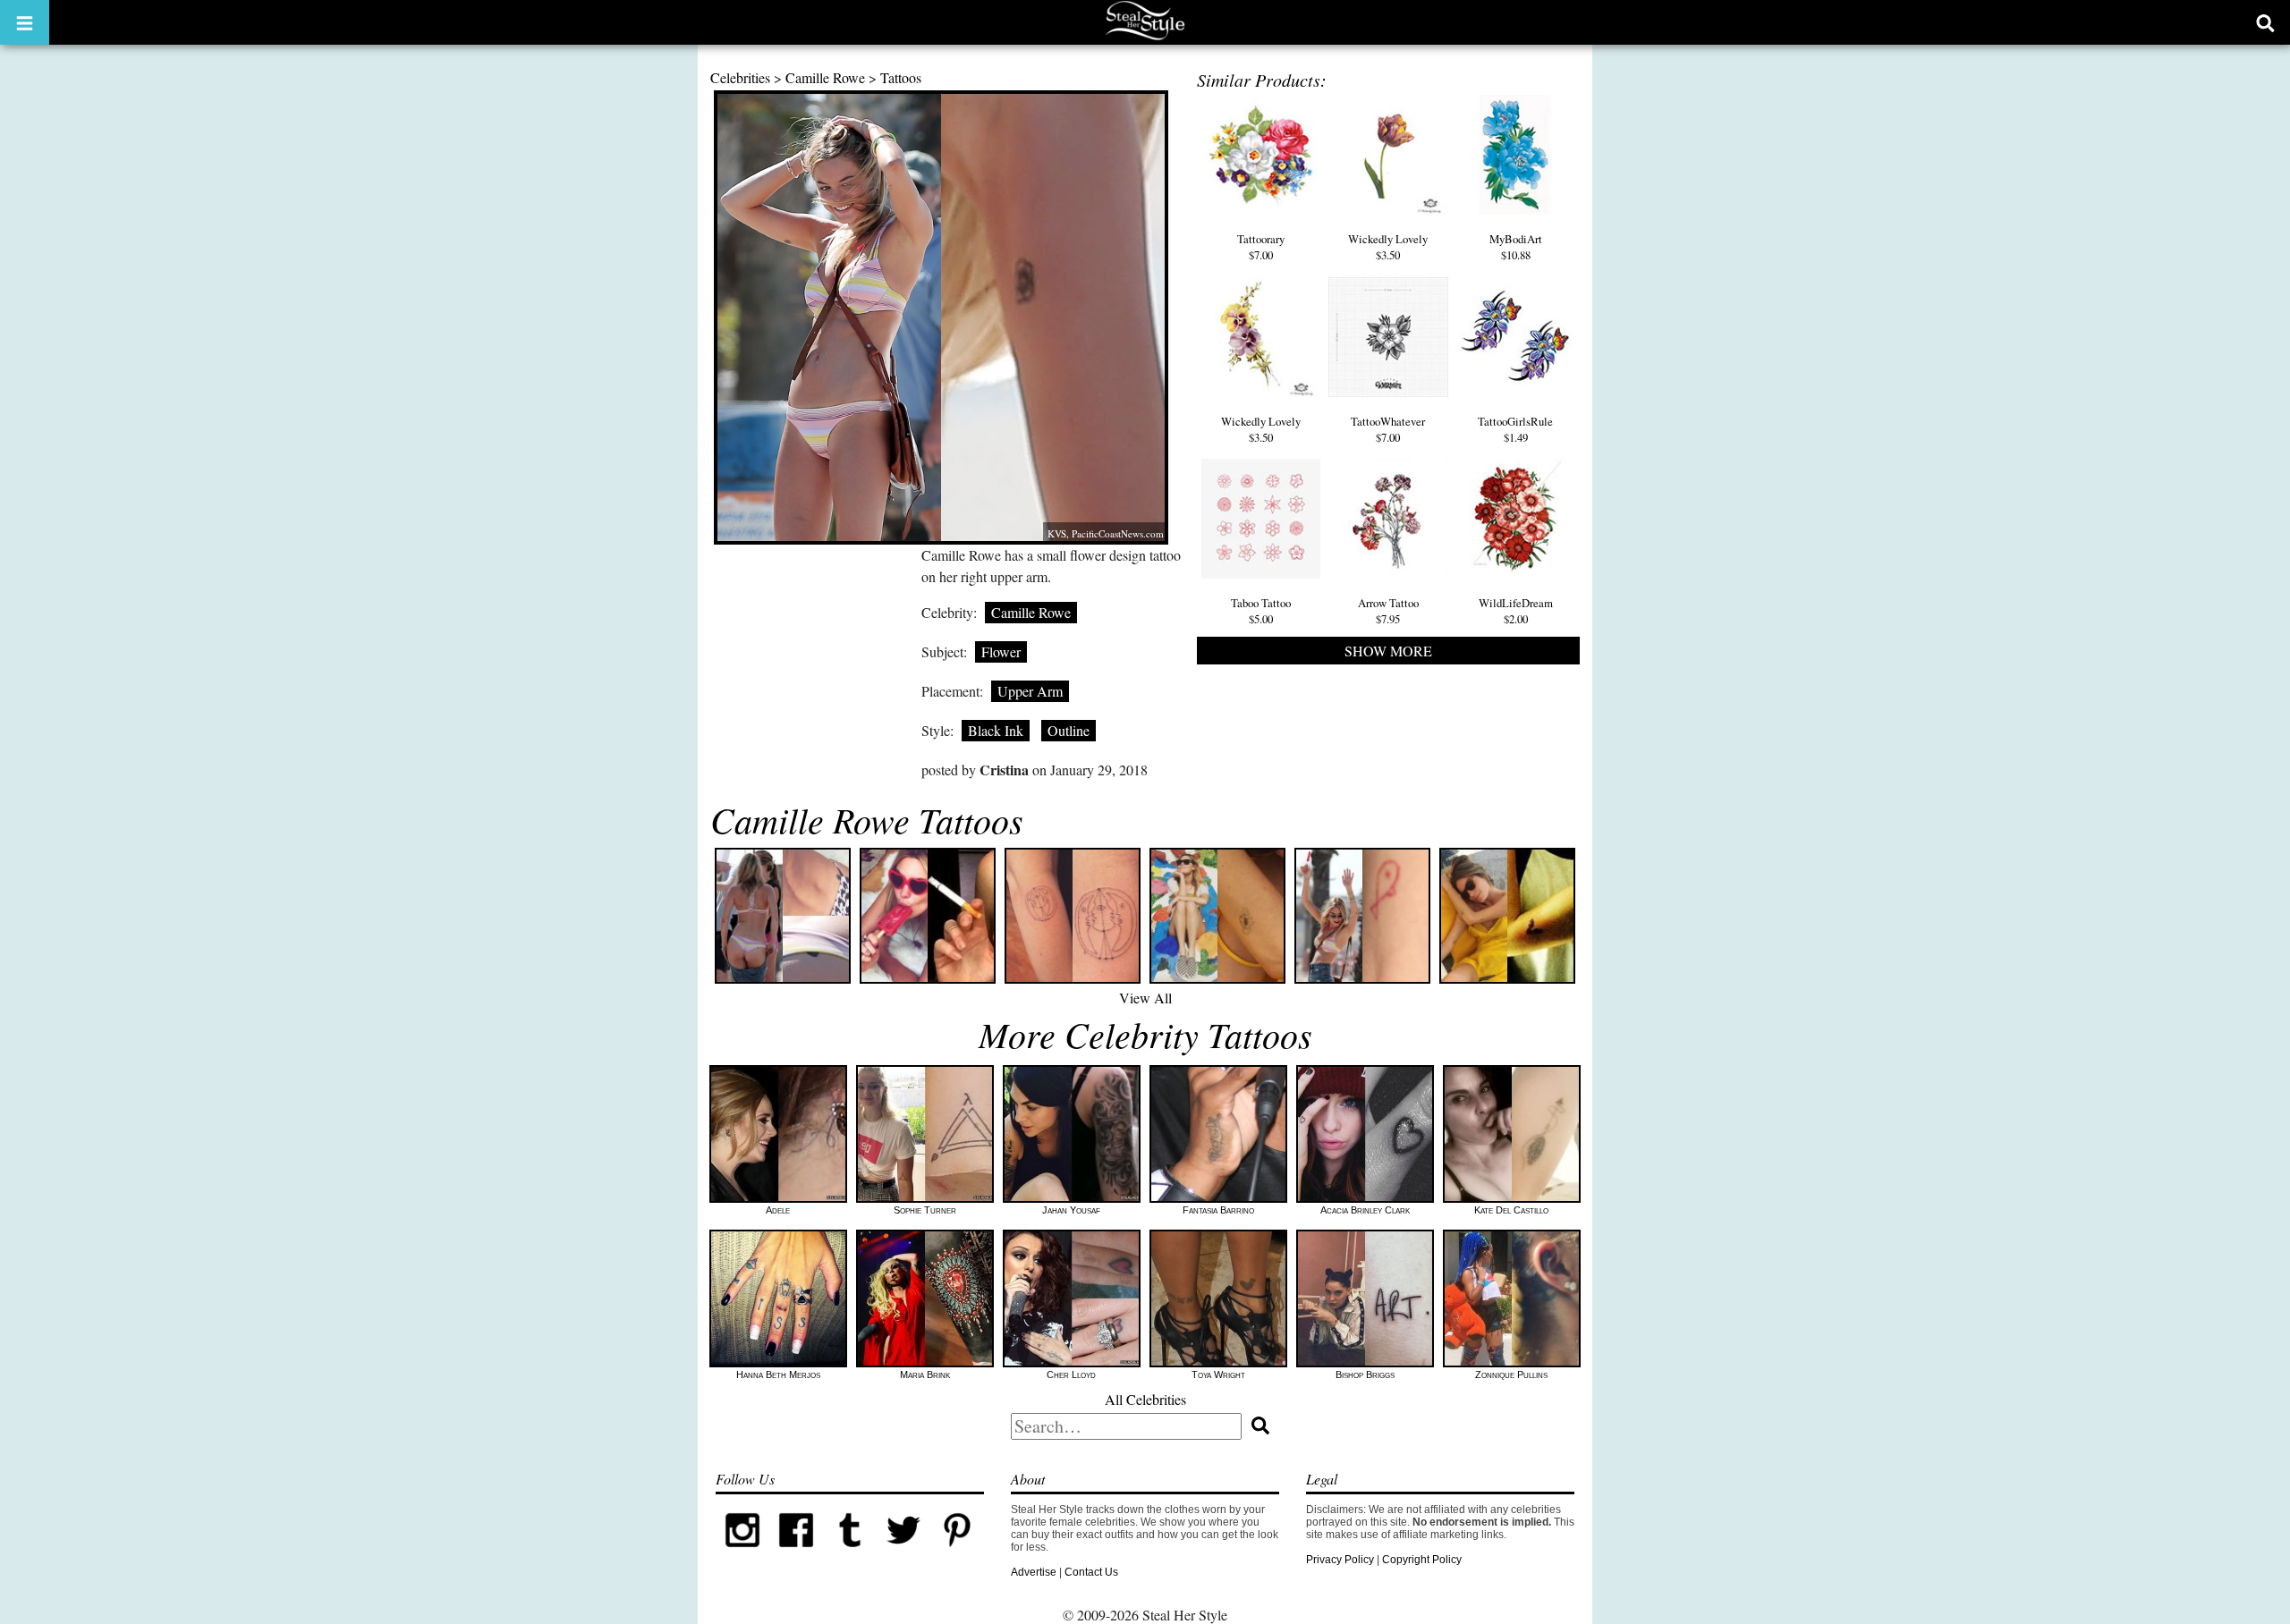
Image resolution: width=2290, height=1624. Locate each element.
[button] (25, 22)
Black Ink (996, 730)
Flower (1001, 651)
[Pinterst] (957, 1553)
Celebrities (740, 77)
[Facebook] (796, 1553)
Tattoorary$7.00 (1261, 247)
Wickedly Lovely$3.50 (1388, 247)
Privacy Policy (1340, 1560)
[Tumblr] (850, 1553)
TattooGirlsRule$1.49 (1515, 429)
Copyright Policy (1422, 1560)
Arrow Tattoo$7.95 (1388, 611)
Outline (1069, 730)
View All (1145, 998)
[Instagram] (742, 1553)
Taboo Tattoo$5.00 (1261, 611)
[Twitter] (903, 1553)
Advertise (1034, 1572)
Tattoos (901, 77)
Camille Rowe (825, 77)
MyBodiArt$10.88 (1516, 247)
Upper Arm (1030, 691)
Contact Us (1091, 1572)
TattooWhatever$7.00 (1388, 429)
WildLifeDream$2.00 (1516, 611)
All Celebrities (1145, 1399)
